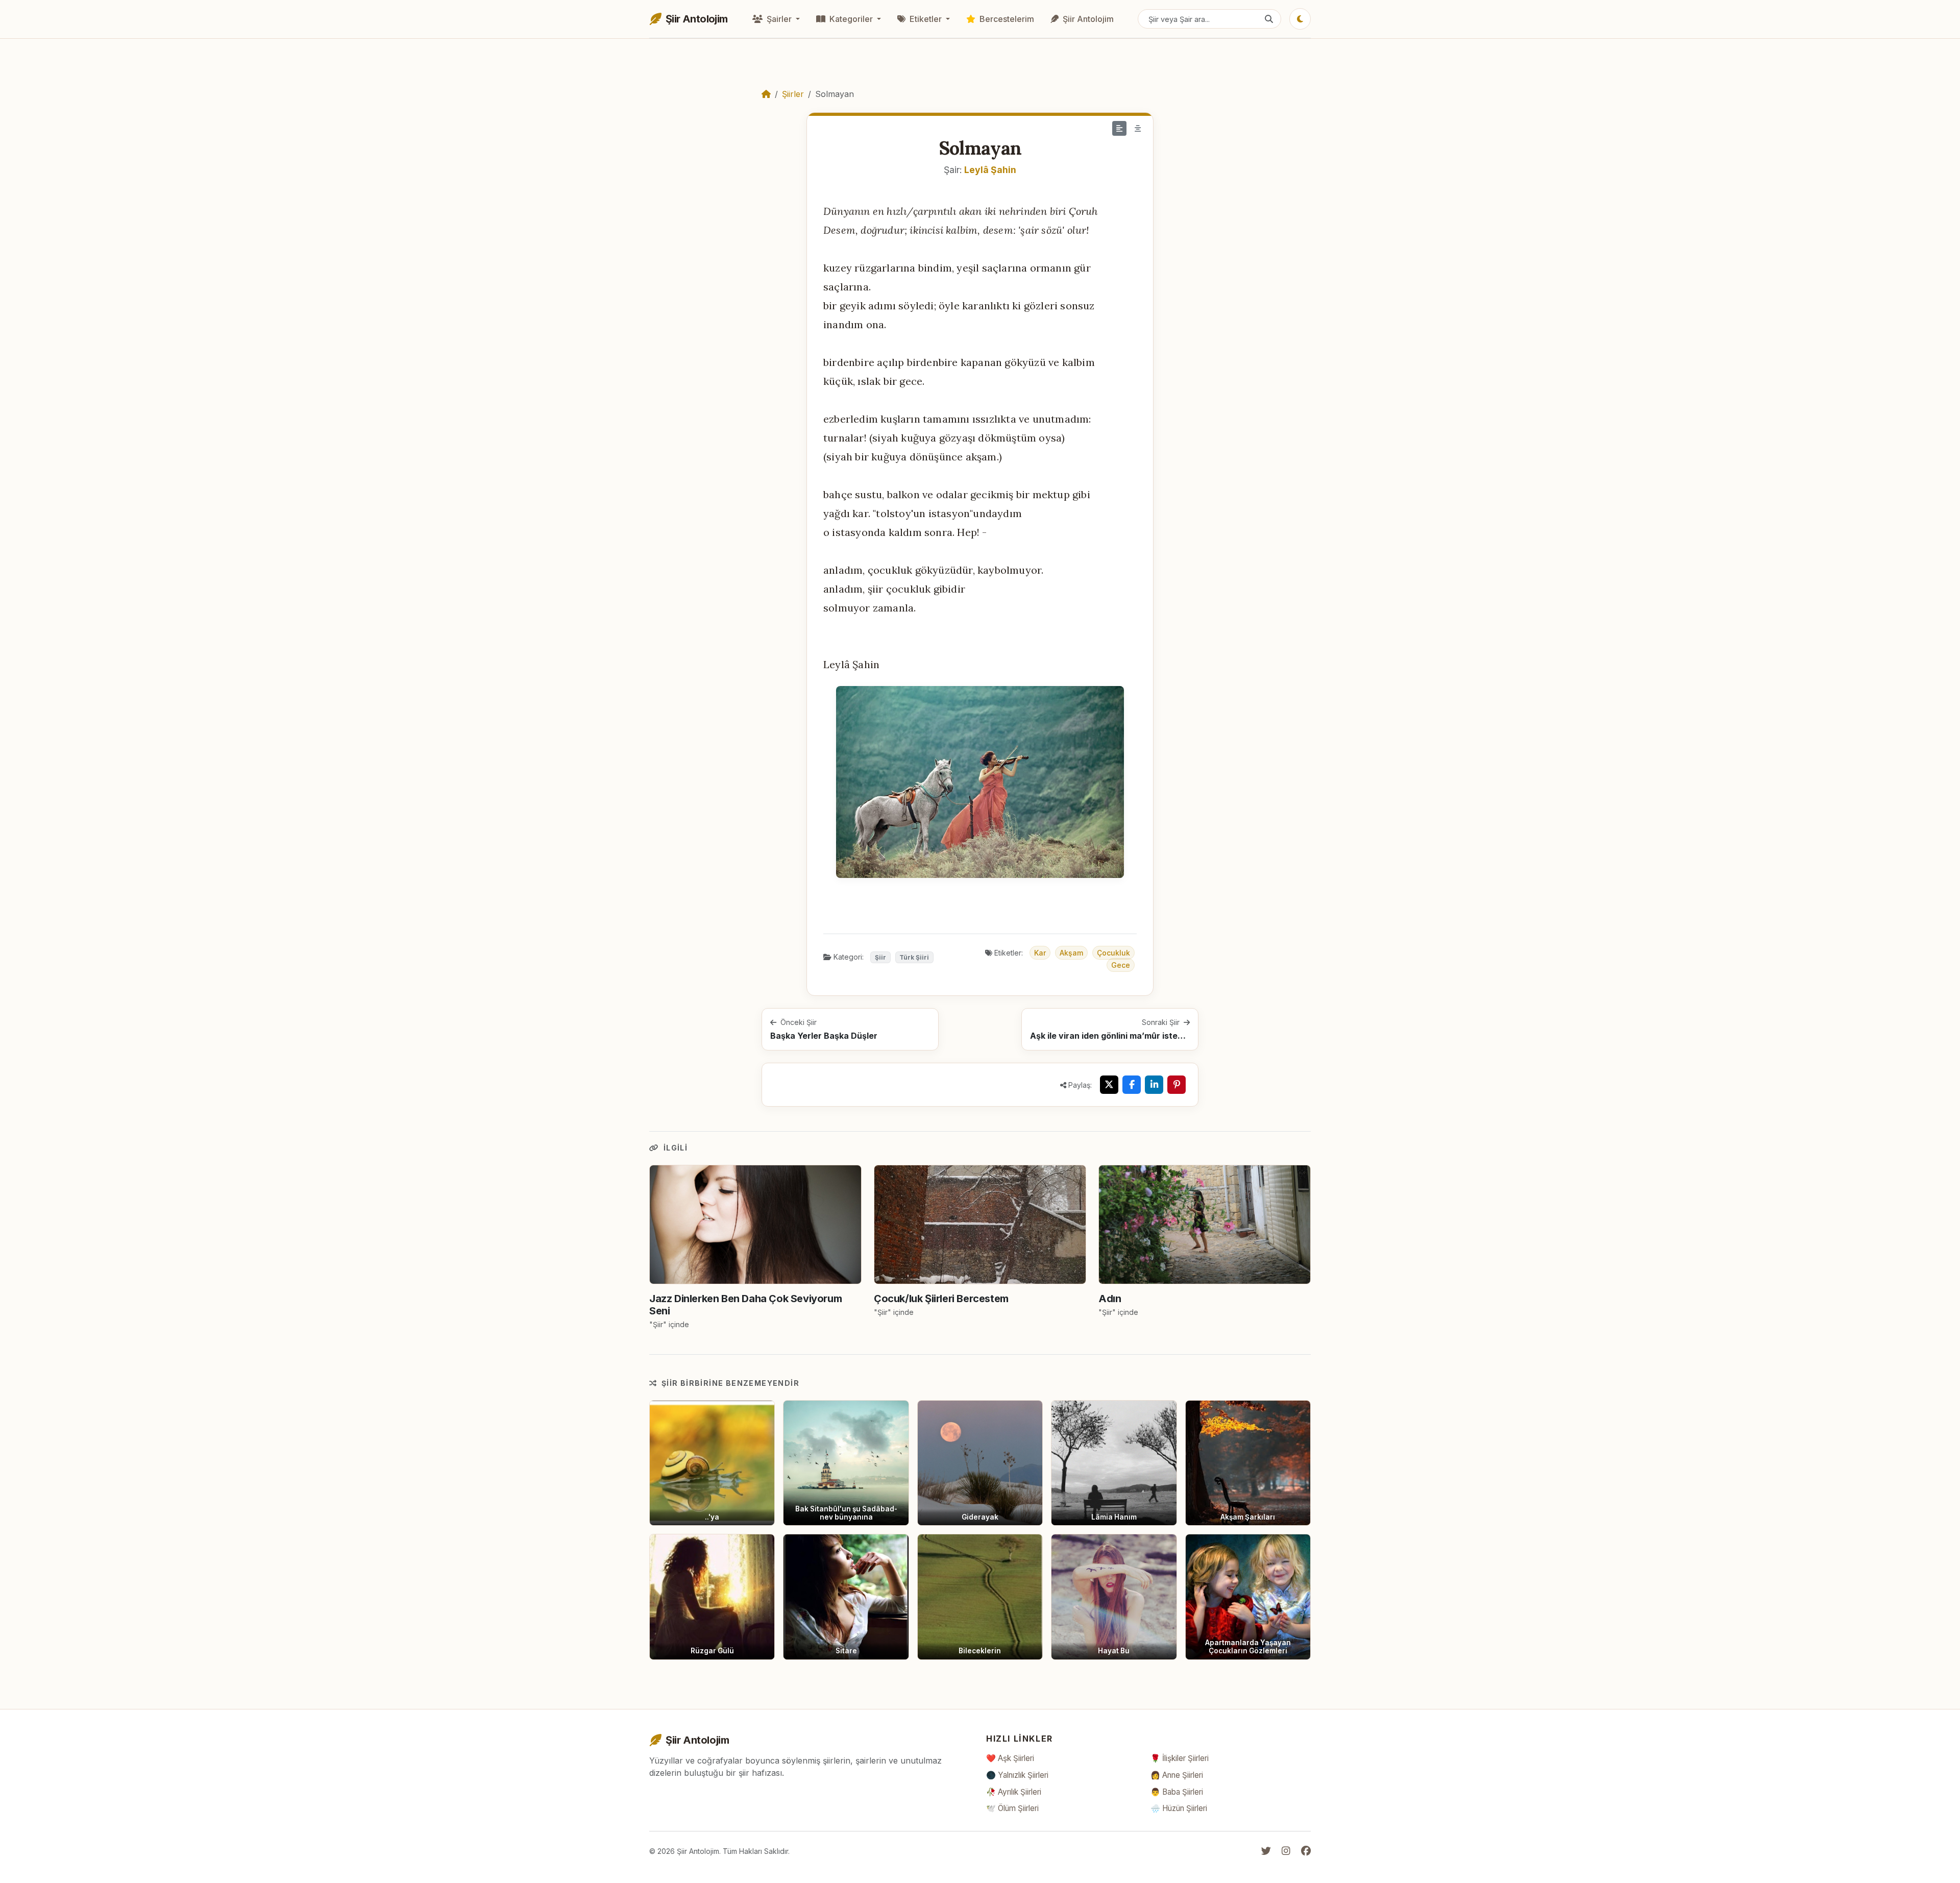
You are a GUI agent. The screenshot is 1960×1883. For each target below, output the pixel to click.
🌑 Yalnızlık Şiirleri (1017, 1775)
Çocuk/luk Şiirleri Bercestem (941, 1299)
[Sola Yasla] (1119, 128)
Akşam (1071, 953)
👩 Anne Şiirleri (1177, 1775)
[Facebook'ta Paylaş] (1132, 1085)
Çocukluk (1113, 953)
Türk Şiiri (914, 957)
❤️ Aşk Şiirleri (1010, 1758)
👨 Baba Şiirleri (1177, 1792)
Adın (1110, 1299)
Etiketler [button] (926, 19)
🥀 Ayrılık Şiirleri (1014, 1792)
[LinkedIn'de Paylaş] (1154, 1085)
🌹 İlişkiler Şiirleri (1180, 1758)
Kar (1040, 953)
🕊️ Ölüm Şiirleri (1012, 1808)
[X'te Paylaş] (1109, 1085)
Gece (1121, 965)
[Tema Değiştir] (1300, 19)
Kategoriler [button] (851, 19)
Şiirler (793, 94)
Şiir (880, 957)
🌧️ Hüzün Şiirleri (1179, 1808)
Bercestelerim (1006, 19)
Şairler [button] (779, 19)
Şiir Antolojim (1087, 19)
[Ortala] (1138, 128)
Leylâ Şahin (990, 170)
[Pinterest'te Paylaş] (1177, 1085)
